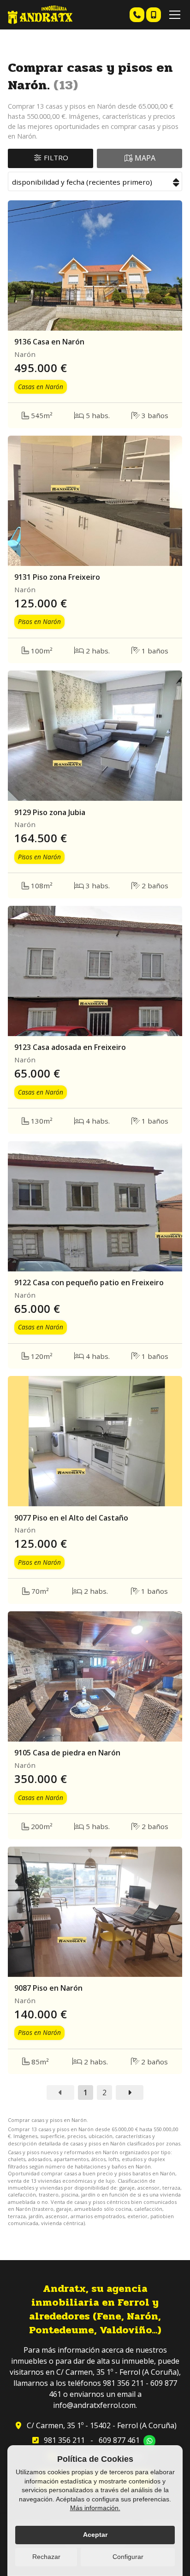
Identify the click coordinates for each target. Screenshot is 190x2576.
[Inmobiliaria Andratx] (40, 15)
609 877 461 (119, 2440)
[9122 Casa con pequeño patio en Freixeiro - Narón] (95, 1206)
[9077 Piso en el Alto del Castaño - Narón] (95, 1441)
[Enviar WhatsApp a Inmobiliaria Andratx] (149, 2441)
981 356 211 (64, 2440)
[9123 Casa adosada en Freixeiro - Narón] (95, 971)
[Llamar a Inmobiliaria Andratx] (137, 15)
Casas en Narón (41, 387)
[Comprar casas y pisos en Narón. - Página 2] (130, 2092)
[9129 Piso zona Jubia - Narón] (95, 736)
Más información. (95, 2508)
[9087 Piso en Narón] (95, 1912)
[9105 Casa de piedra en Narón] (95, 1676)
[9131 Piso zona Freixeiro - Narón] (95, 501)
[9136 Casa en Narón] (95, 265)
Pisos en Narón (39, 621)
